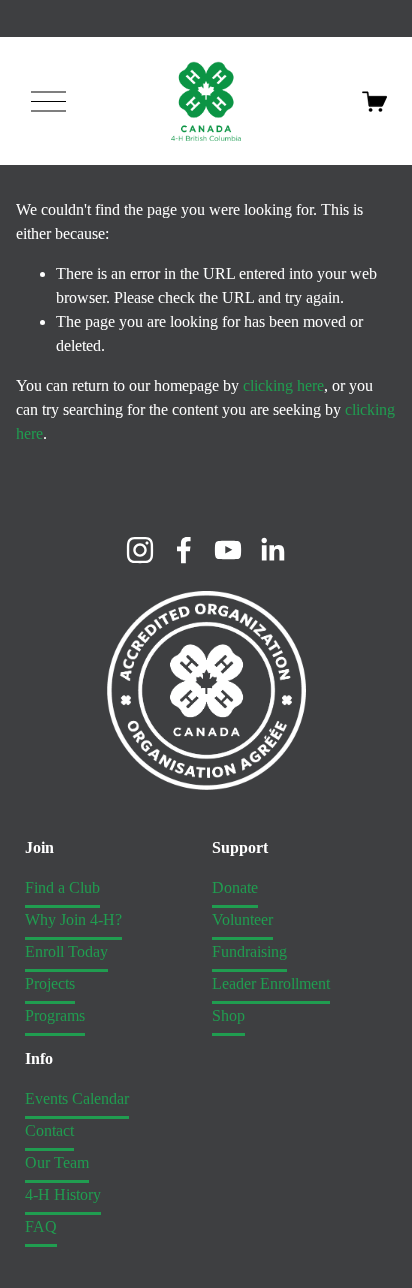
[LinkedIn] (272, 550)
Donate (235, 887)
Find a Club (62, 887)
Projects (50, 983)
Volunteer (242, 919)
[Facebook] (184, 550)
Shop (228, 1015)
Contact (49, 1130)
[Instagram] (140, 550)
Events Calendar (77, 1098)
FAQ (41, 1226)
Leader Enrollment (271, 983)
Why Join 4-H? (73, 919)
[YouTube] (228, 550)
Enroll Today (66, 951)
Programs (55, 1015)
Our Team (57, 1162)
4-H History (63, 1194)
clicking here (283, 385)
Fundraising (249, 951)
